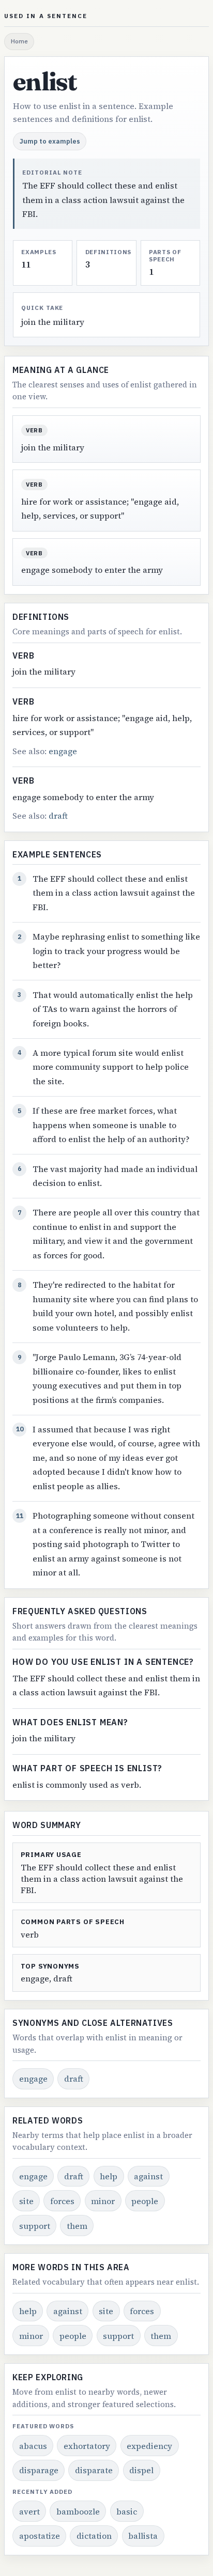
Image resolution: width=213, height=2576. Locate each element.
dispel (141, 2470)
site (26, 2201)
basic (127, 2511)
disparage (39, 2470)
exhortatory (87, 2446)
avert (29, 2511)
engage (63, 751)
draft (58, 816)
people (145, 2201)
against (148, 2176)
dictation (94, 2536)
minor (103, 2201)
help (109, 2176)
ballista (143, 2536)
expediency (149, 2446)
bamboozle (78, 2511)
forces (62, 2201)
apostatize (40, 2536)
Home (19, 41)
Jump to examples (50, 141)
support (35, 2226)
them (77, 2226)
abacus (33, 2446)
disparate (94, 2470)
